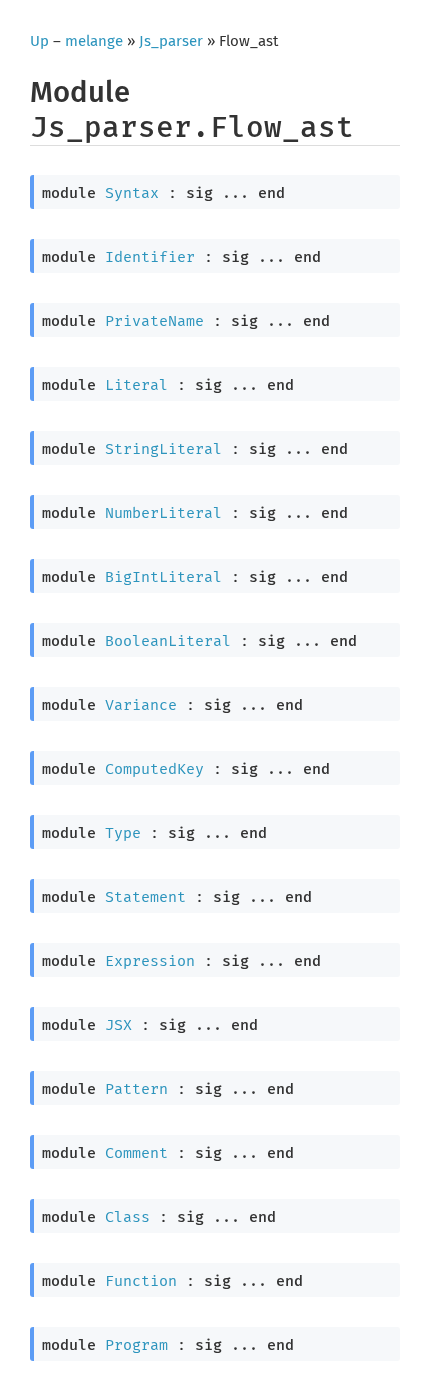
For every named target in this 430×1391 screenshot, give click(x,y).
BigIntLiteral (163, 577)
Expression (150, 961)
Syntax (132, 193)
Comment (136, 1153)
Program (136, 1345)
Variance (141, 705)
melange (94, 41)
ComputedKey (154, 769)
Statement (145, 897)
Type (123, 833)
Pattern (136, 1089)
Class (127, 1217)
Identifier (150, 257)
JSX (118, 1025)
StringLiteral (163, 449)
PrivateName (154, 321)
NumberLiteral (163, 513)
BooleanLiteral (168, 641)
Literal (136, 385)
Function (141, 1281)
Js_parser (171, 41)
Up (39, 41)
